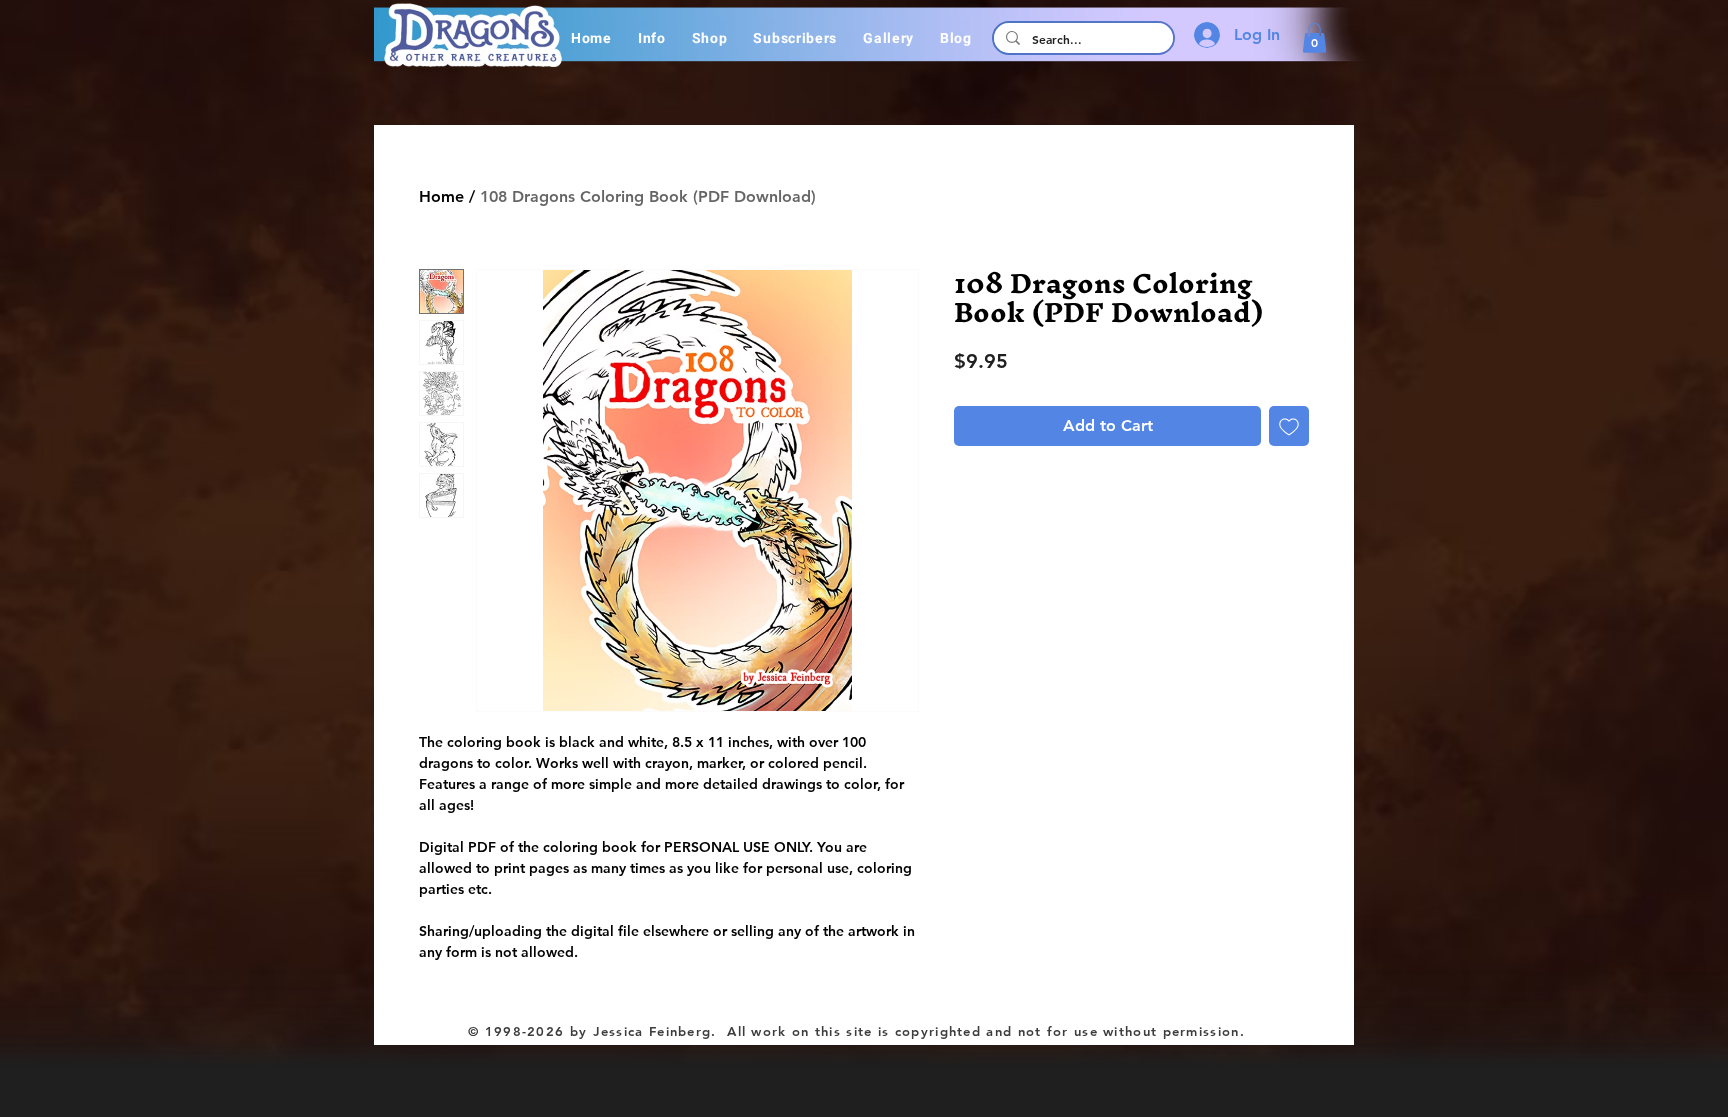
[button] (652, 38)
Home (441, 196)
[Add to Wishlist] (1289, 426)
